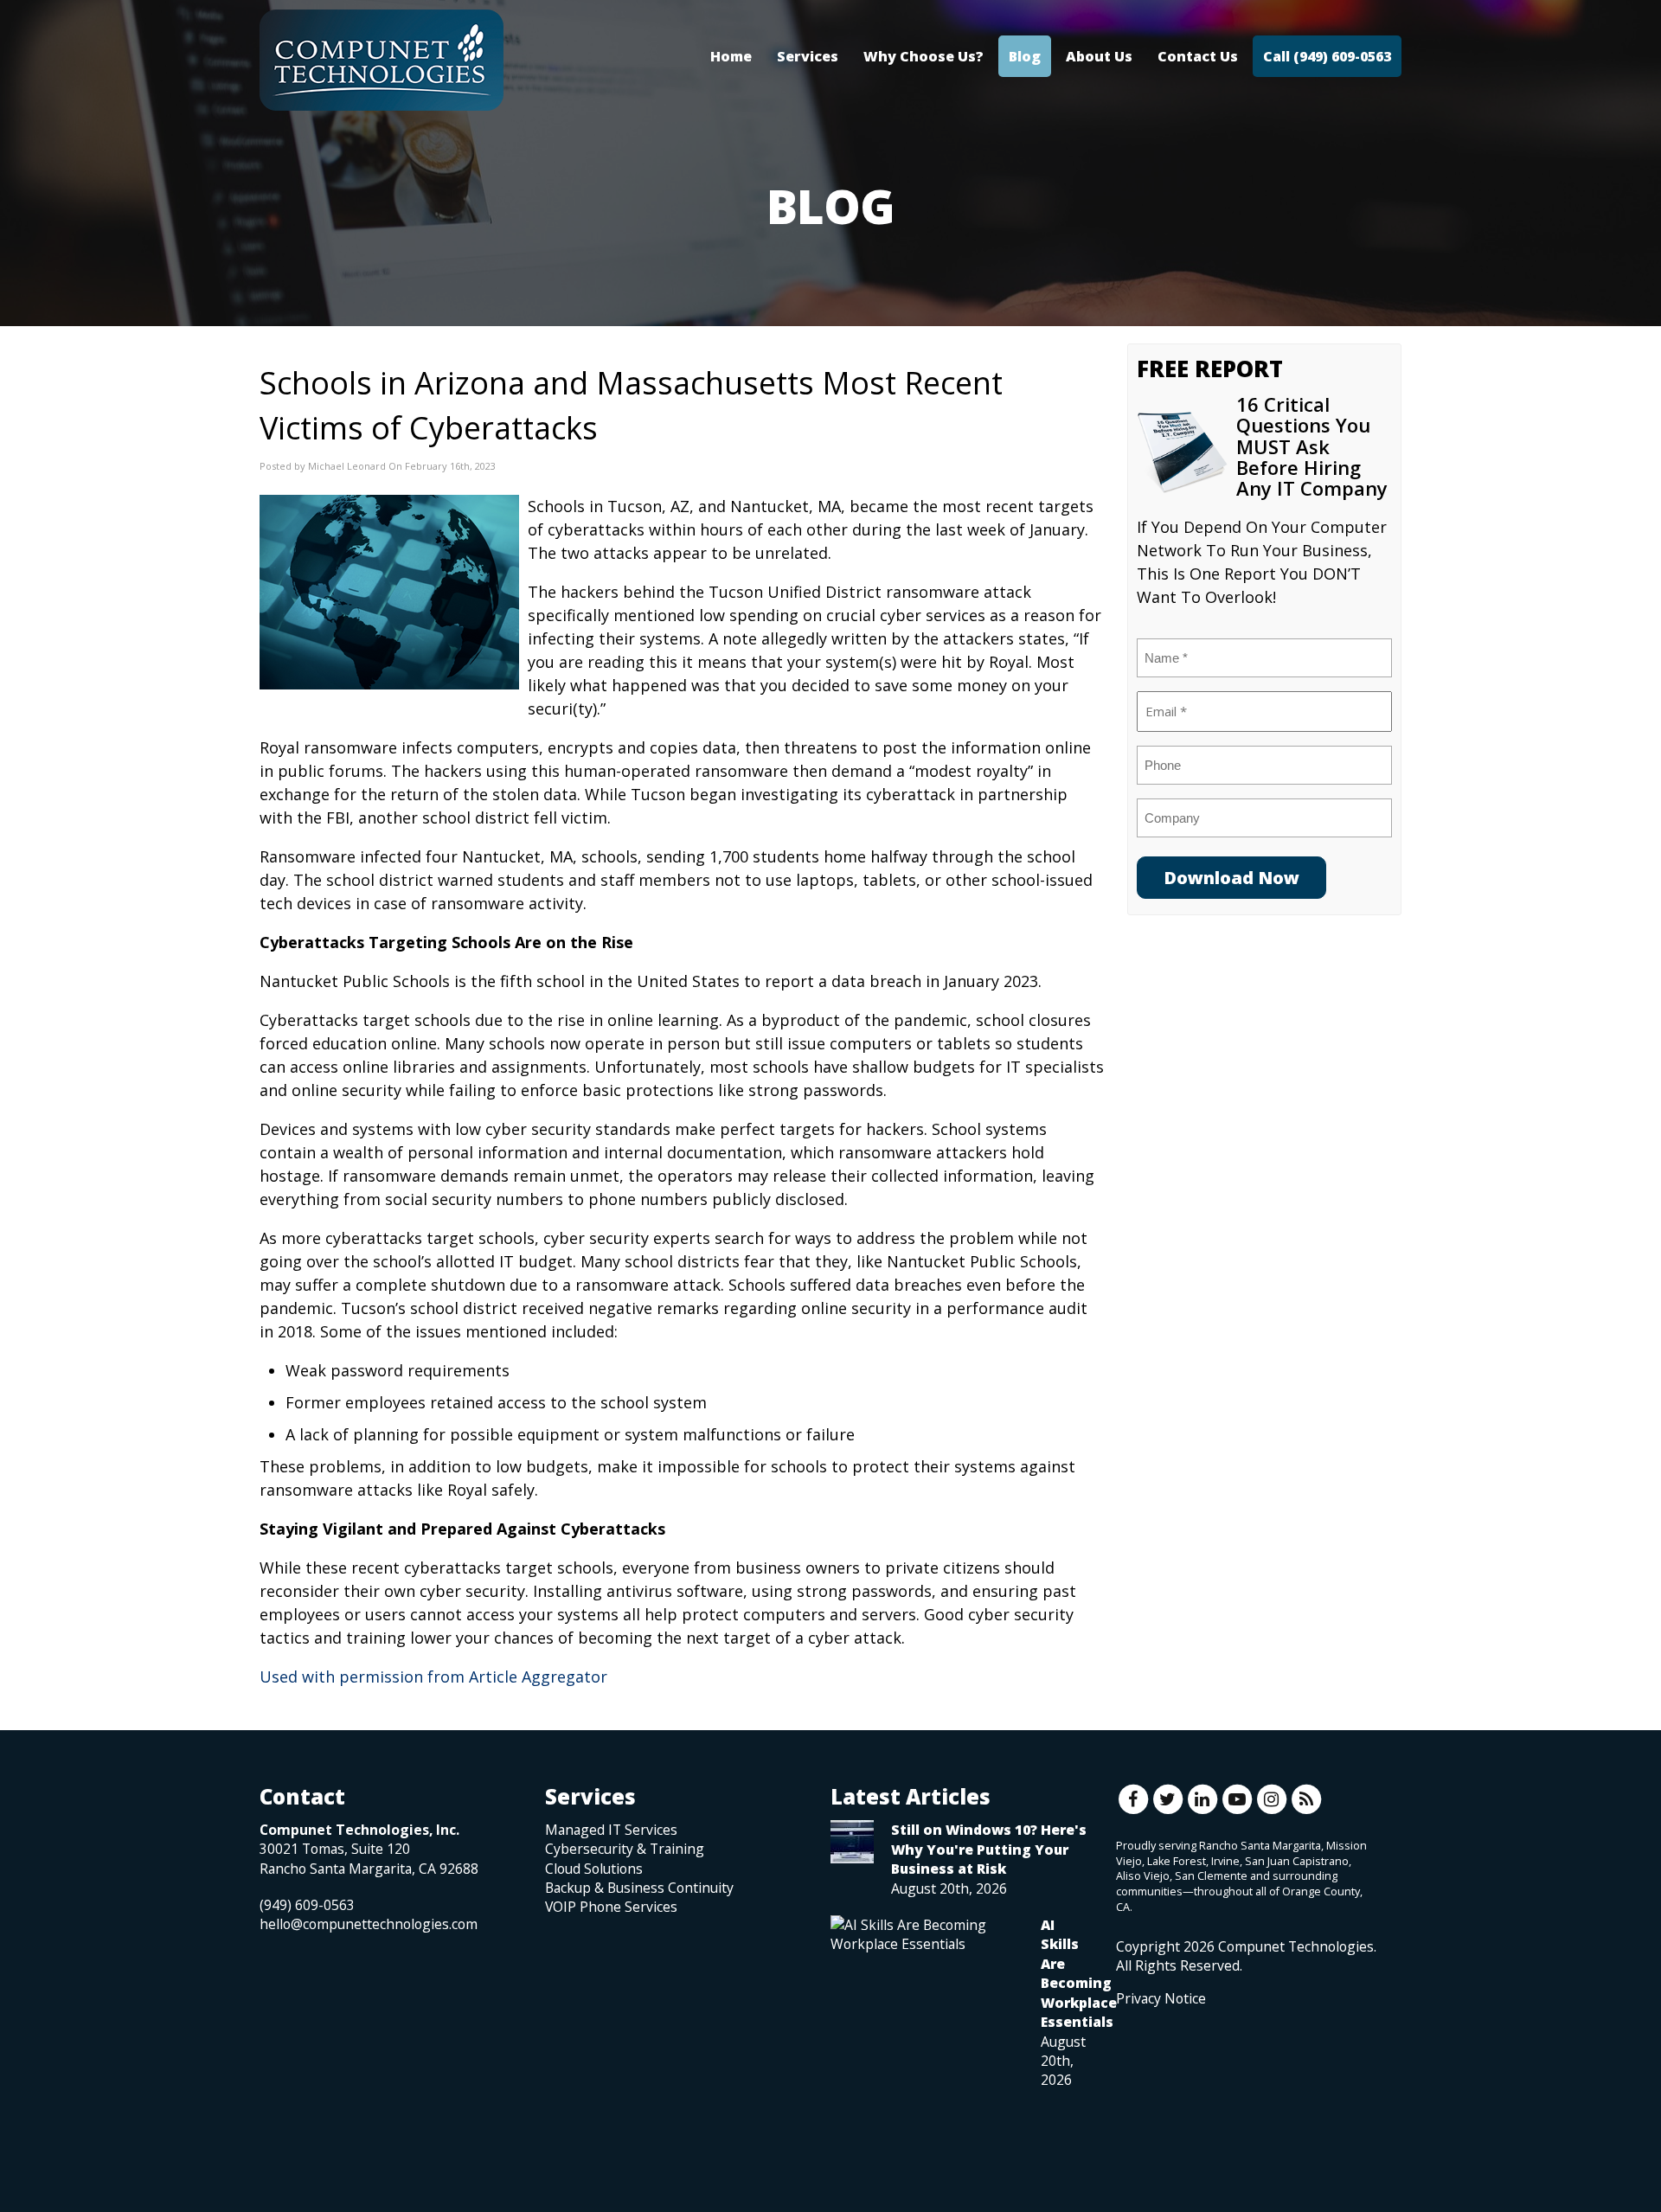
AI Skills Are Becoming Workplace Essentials (1079, 1973)
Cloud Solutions (594, 1869)
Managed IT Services (611, 1830)
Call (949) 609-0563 (1327, 56)
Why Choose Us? (923, 56)
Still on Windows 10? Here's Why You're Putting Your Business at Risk (989, 1849)
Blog (1025, 56)
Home (731, 56)
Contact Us (1198, 56)
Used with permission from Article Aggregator (433, 1677)
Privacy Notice (1161, 1998)
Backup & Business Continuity (639, 1888)
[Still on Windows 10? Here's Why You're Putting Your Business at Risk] (852, 1842)
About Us (1099, 56)
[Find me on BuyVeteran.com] (1155, 2085)
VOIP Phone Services (611, 1907)
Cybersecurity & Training (625, 1849)
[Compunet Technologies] (382, 61)
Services (808, 56)
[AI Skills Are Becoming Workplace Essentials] (927, 1934)
